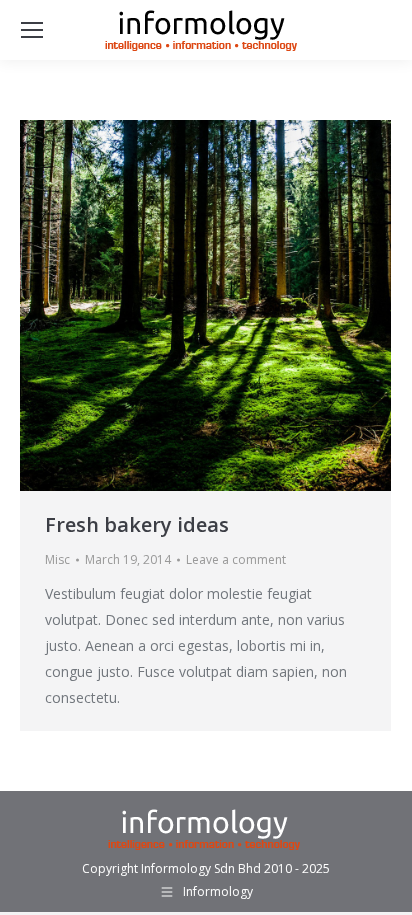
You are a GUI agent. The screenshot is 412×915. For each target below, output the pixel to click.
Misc (57, 559)
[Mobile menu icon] (32, 30)
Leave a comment (236, 559)
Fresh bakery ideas (137, 524)
